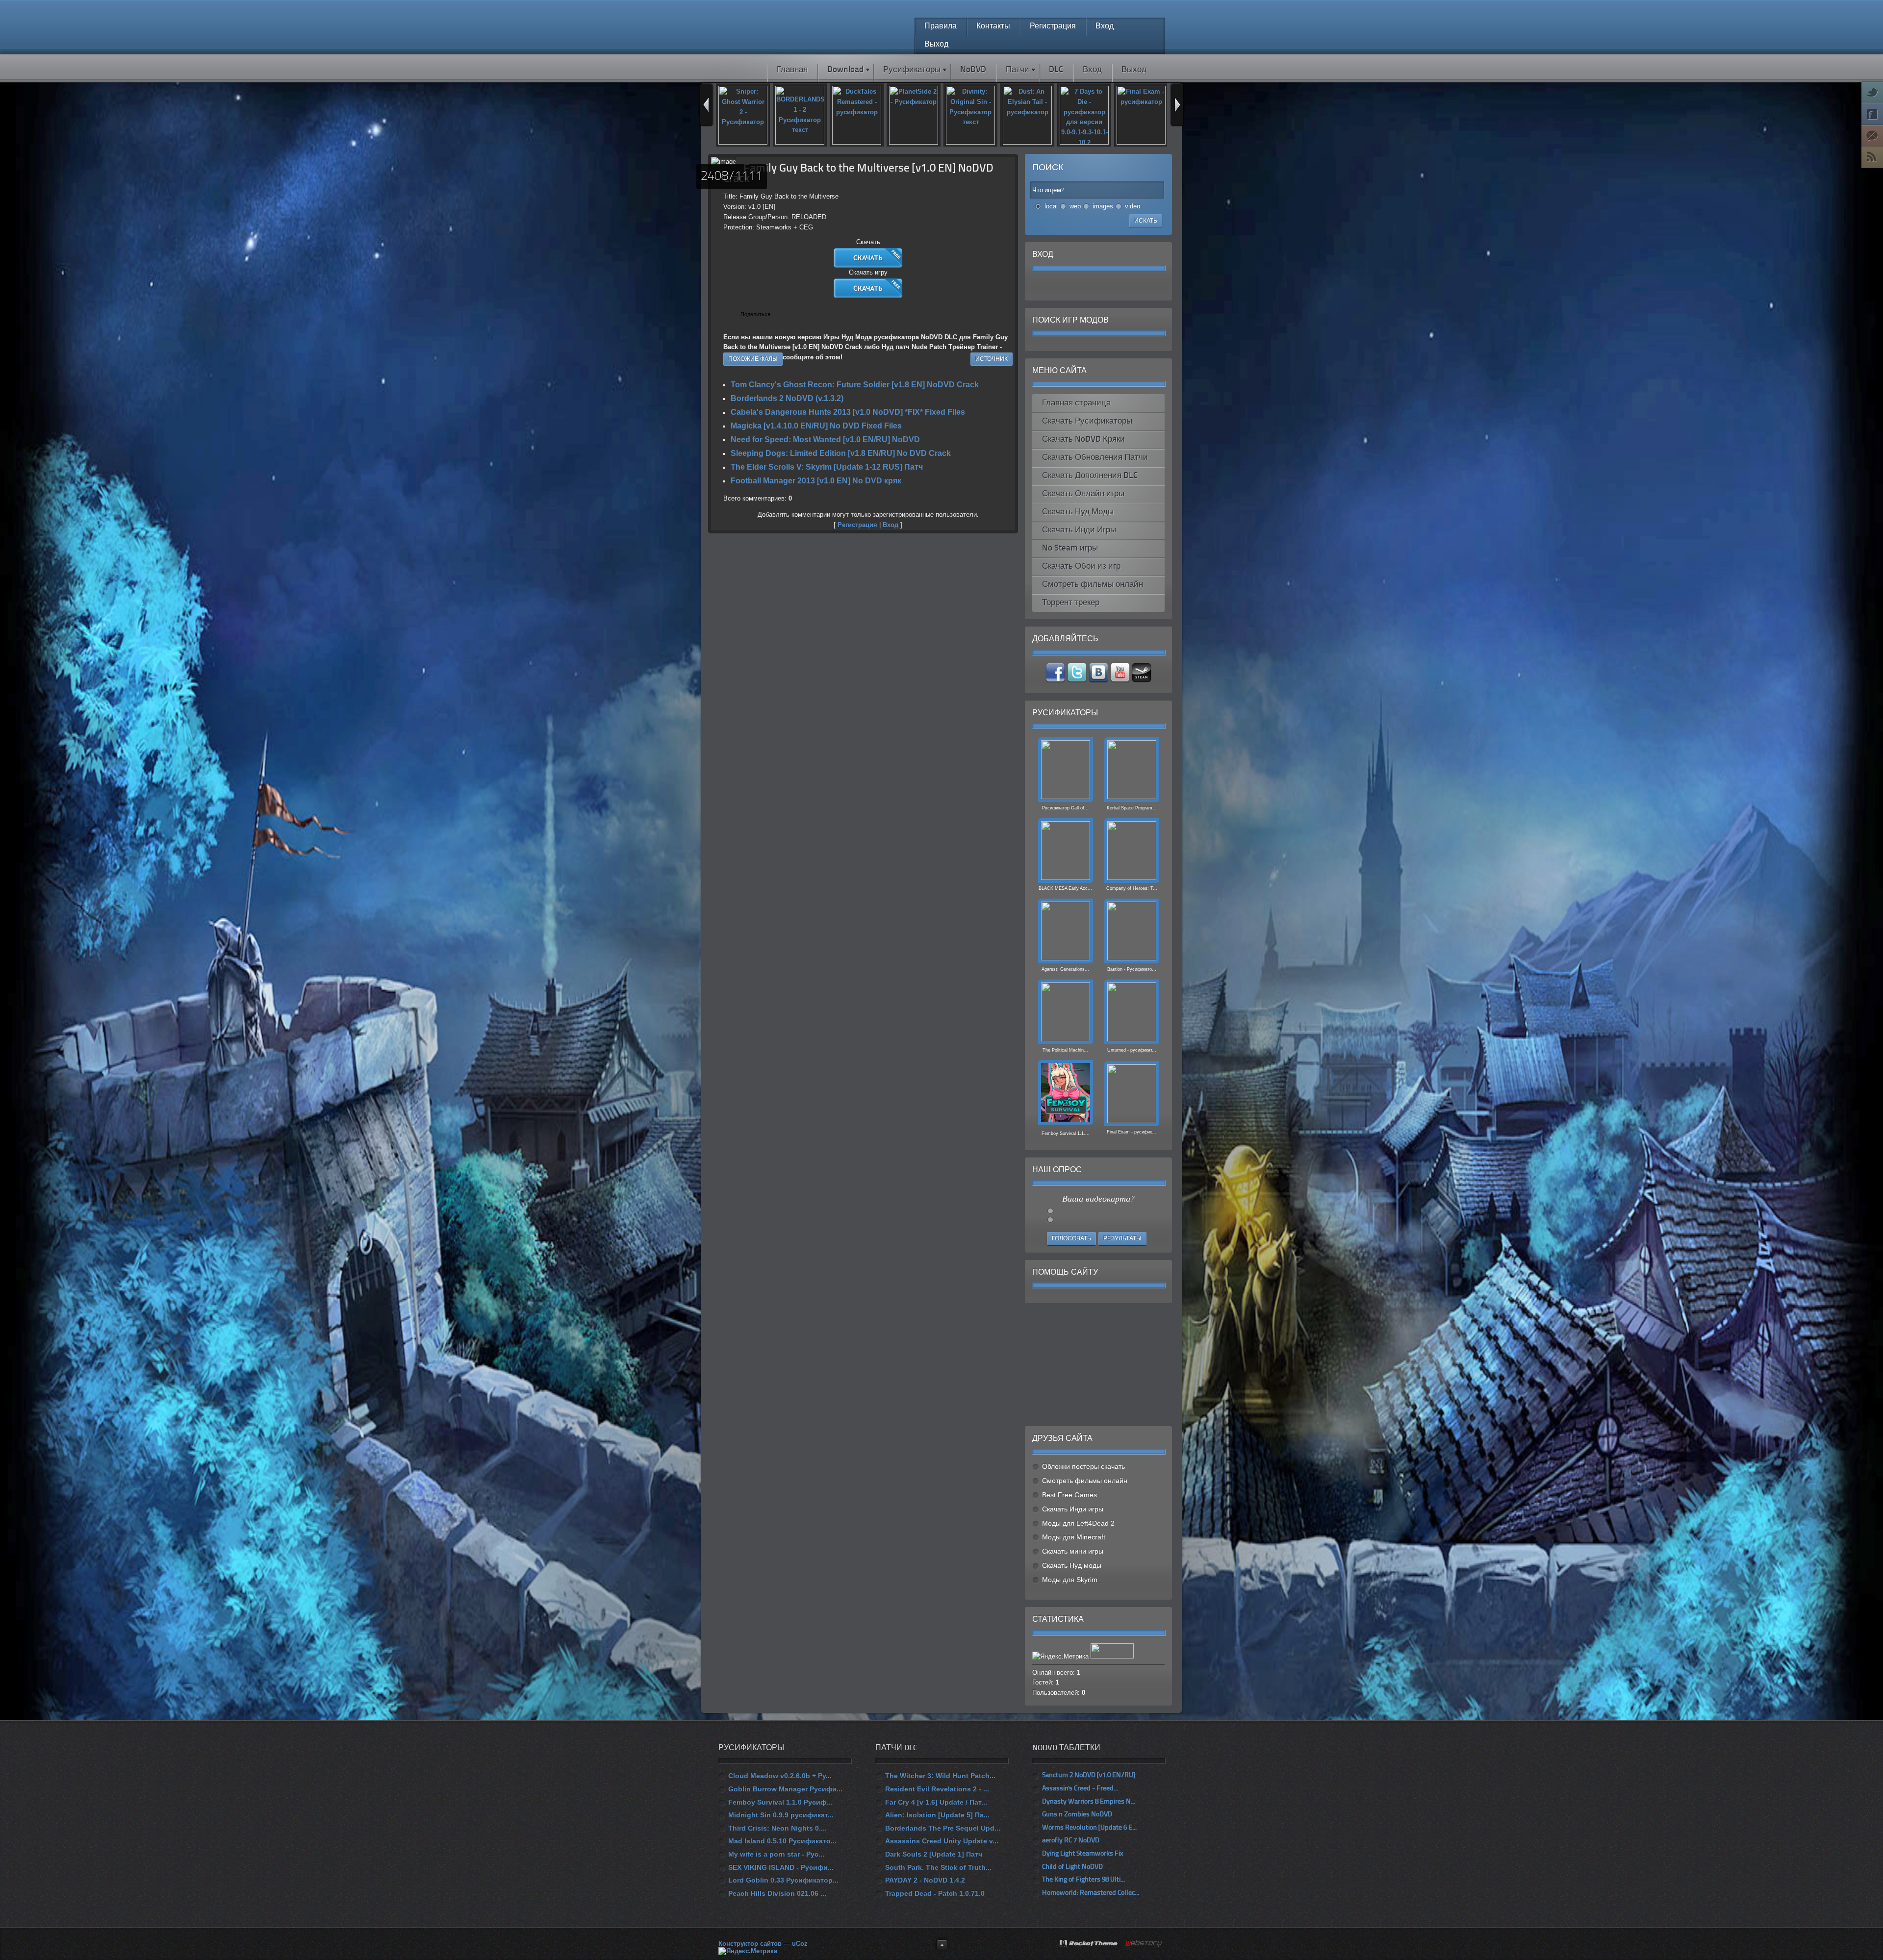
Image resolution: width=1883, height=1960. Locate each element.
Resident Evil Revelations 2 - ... (937, 1789)
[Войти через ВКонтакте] (1073, 286)
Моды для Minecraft (1074, 1537)
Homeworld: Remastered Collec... (1091, 1893)
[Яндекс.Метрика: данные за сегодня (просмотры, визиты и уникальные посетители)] (748, 1951)
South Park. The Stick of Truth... (938, 1867)
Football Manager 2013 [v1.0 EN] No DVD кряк (816, 481)
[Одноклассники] (806, 315)
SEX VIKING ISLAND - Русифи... (781, 1867)
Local (1051, 206)
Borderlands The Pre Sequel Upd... (943, 1828)
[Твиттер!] (1078, 680)
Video (1132, 206)
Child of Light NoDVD (1072, 1867)
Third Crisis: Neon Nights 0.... (777, 1828)
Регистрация (857, 525)
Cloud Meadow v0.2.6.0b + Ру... (780, 1776)
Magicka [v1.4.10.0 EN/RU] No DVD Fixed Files (816, 426)
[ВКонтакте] (786, 315)
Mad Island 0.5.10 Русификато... (782, 1841)
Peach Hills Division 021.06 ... (777, 1893)
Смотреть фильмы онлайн (1085, 1481)
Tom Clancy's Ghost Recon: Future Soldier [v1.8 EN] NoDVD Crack (855, 385)
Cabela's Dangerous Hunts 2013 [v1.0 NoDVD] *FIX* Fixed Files (848, 412)
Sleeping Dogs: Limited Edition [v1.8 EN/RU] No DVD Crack (841, 453)
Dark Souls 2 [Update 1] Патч (934, 1854)
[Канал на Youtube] (1121, 680)
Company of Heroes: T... (1132, 888)
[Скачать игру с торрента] (868, 296)
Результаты (1122, 1239)
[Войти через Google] (1123, 286)
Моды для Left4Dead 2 (1078, 1523)
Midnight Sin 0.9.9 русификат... (781, 1815)
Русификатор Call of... (1065, 808)
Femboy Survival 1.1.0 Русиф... (780, 1802)
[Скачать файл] (868, 265)
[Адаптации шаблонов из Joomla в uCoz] (1144, 1944)
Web (1075, 206)
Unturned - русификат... (1132, 1050)
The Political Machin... (1065, 1050)
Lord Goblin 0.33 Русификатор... (783, 1880)
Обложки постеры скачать (1083, 1466)
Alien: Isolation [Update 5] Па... (937, 1815)
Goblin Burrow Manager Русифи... (785, 1789)
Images (1103, 206)
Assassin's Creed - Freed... (1080, 1789)
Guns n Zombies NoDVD (1077, 1815)
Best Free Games (1069, 1495)
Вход (891, 525)
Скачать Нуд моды (1072, 1565)
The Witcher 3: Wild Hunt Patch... (940, 1776)
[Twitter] (796, 315)
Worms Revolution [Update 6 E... (1089, 1828)
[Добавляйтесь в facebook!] (1056, 680)
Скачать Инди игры (1073, 1509)
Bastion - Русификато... (1132, 969)
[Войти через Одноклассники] (1140, 286)
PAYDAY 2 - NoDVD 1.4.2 (925, 1880)
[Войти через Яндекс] (1107, 286)
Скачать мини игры (1073, 1551)
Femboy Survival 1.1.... (1066, 1133)
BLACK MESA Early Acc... (1065, 888)
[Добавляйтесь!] (1099, 680)
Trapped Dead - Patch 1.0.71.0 (935, 1893)
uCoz (800, 1944)
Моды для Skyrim (1070, 1580)
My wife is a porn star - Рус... (776, 1854)
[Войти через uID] (1057, 286)
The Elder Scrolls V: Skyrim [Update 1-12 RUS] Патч (827, 467)
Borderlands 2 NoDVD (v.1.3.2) (787, 398)
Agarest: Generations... (1065, 969)
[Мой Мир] (817, 315)
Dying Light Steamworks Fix (1082, 1854)
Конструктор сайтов (750, 1944)
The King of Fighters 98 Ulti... (1083, 1880)
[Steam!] (1142, 680)
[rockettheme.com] (1089, 1944)
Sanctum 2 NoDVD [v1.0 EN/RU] (1089, 1775)
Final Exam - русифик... (1132, 1132)
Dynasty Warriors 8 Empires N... (1089, 1802)
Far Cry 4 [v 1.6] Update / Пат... (936, 1802)
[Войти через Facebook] (1090, 286)
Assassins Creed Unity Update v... (942, 1841)
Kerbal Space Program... (1132, 808)
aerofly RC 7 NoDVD (1071, 1841)
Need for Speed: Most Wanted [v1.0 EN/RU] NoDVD (825, 440)
